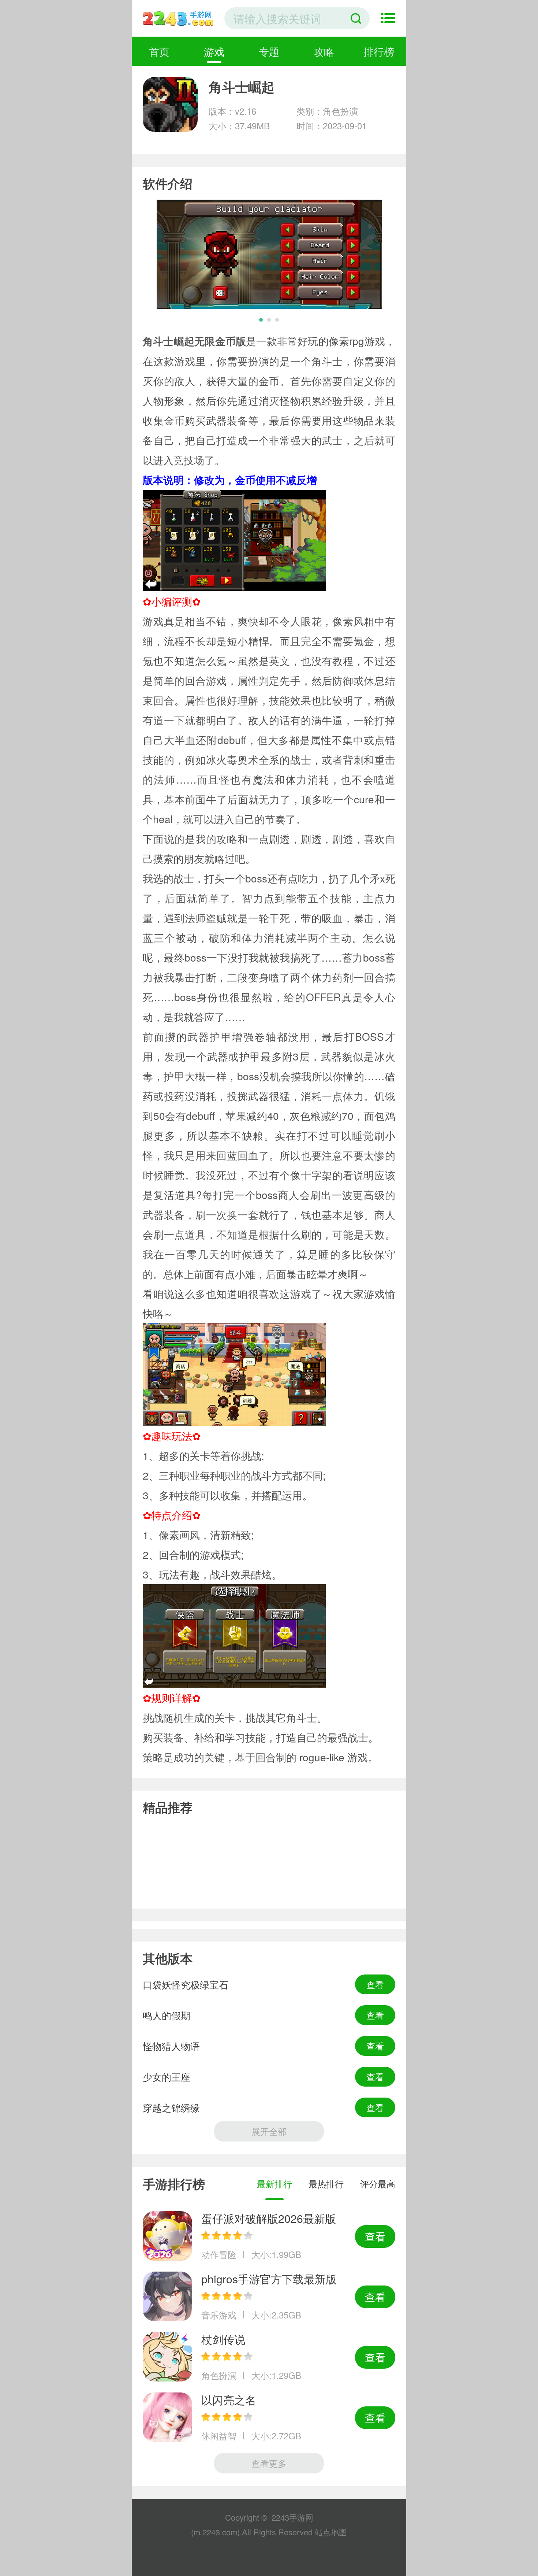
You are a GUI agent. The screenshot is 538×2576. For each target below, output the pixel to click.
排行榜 (379, 51)
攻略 (324, 51)
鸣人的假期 (167, 2015)
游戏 (214, 51)
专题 (269, 51)
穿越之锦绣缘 (171, 2107)
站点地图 (331, 2532)
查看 (375, 1984)
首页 (159, 51)
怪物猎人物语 (171, 2046)
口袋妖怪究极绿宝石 (186, 1984)
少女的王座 (167, 2077)
